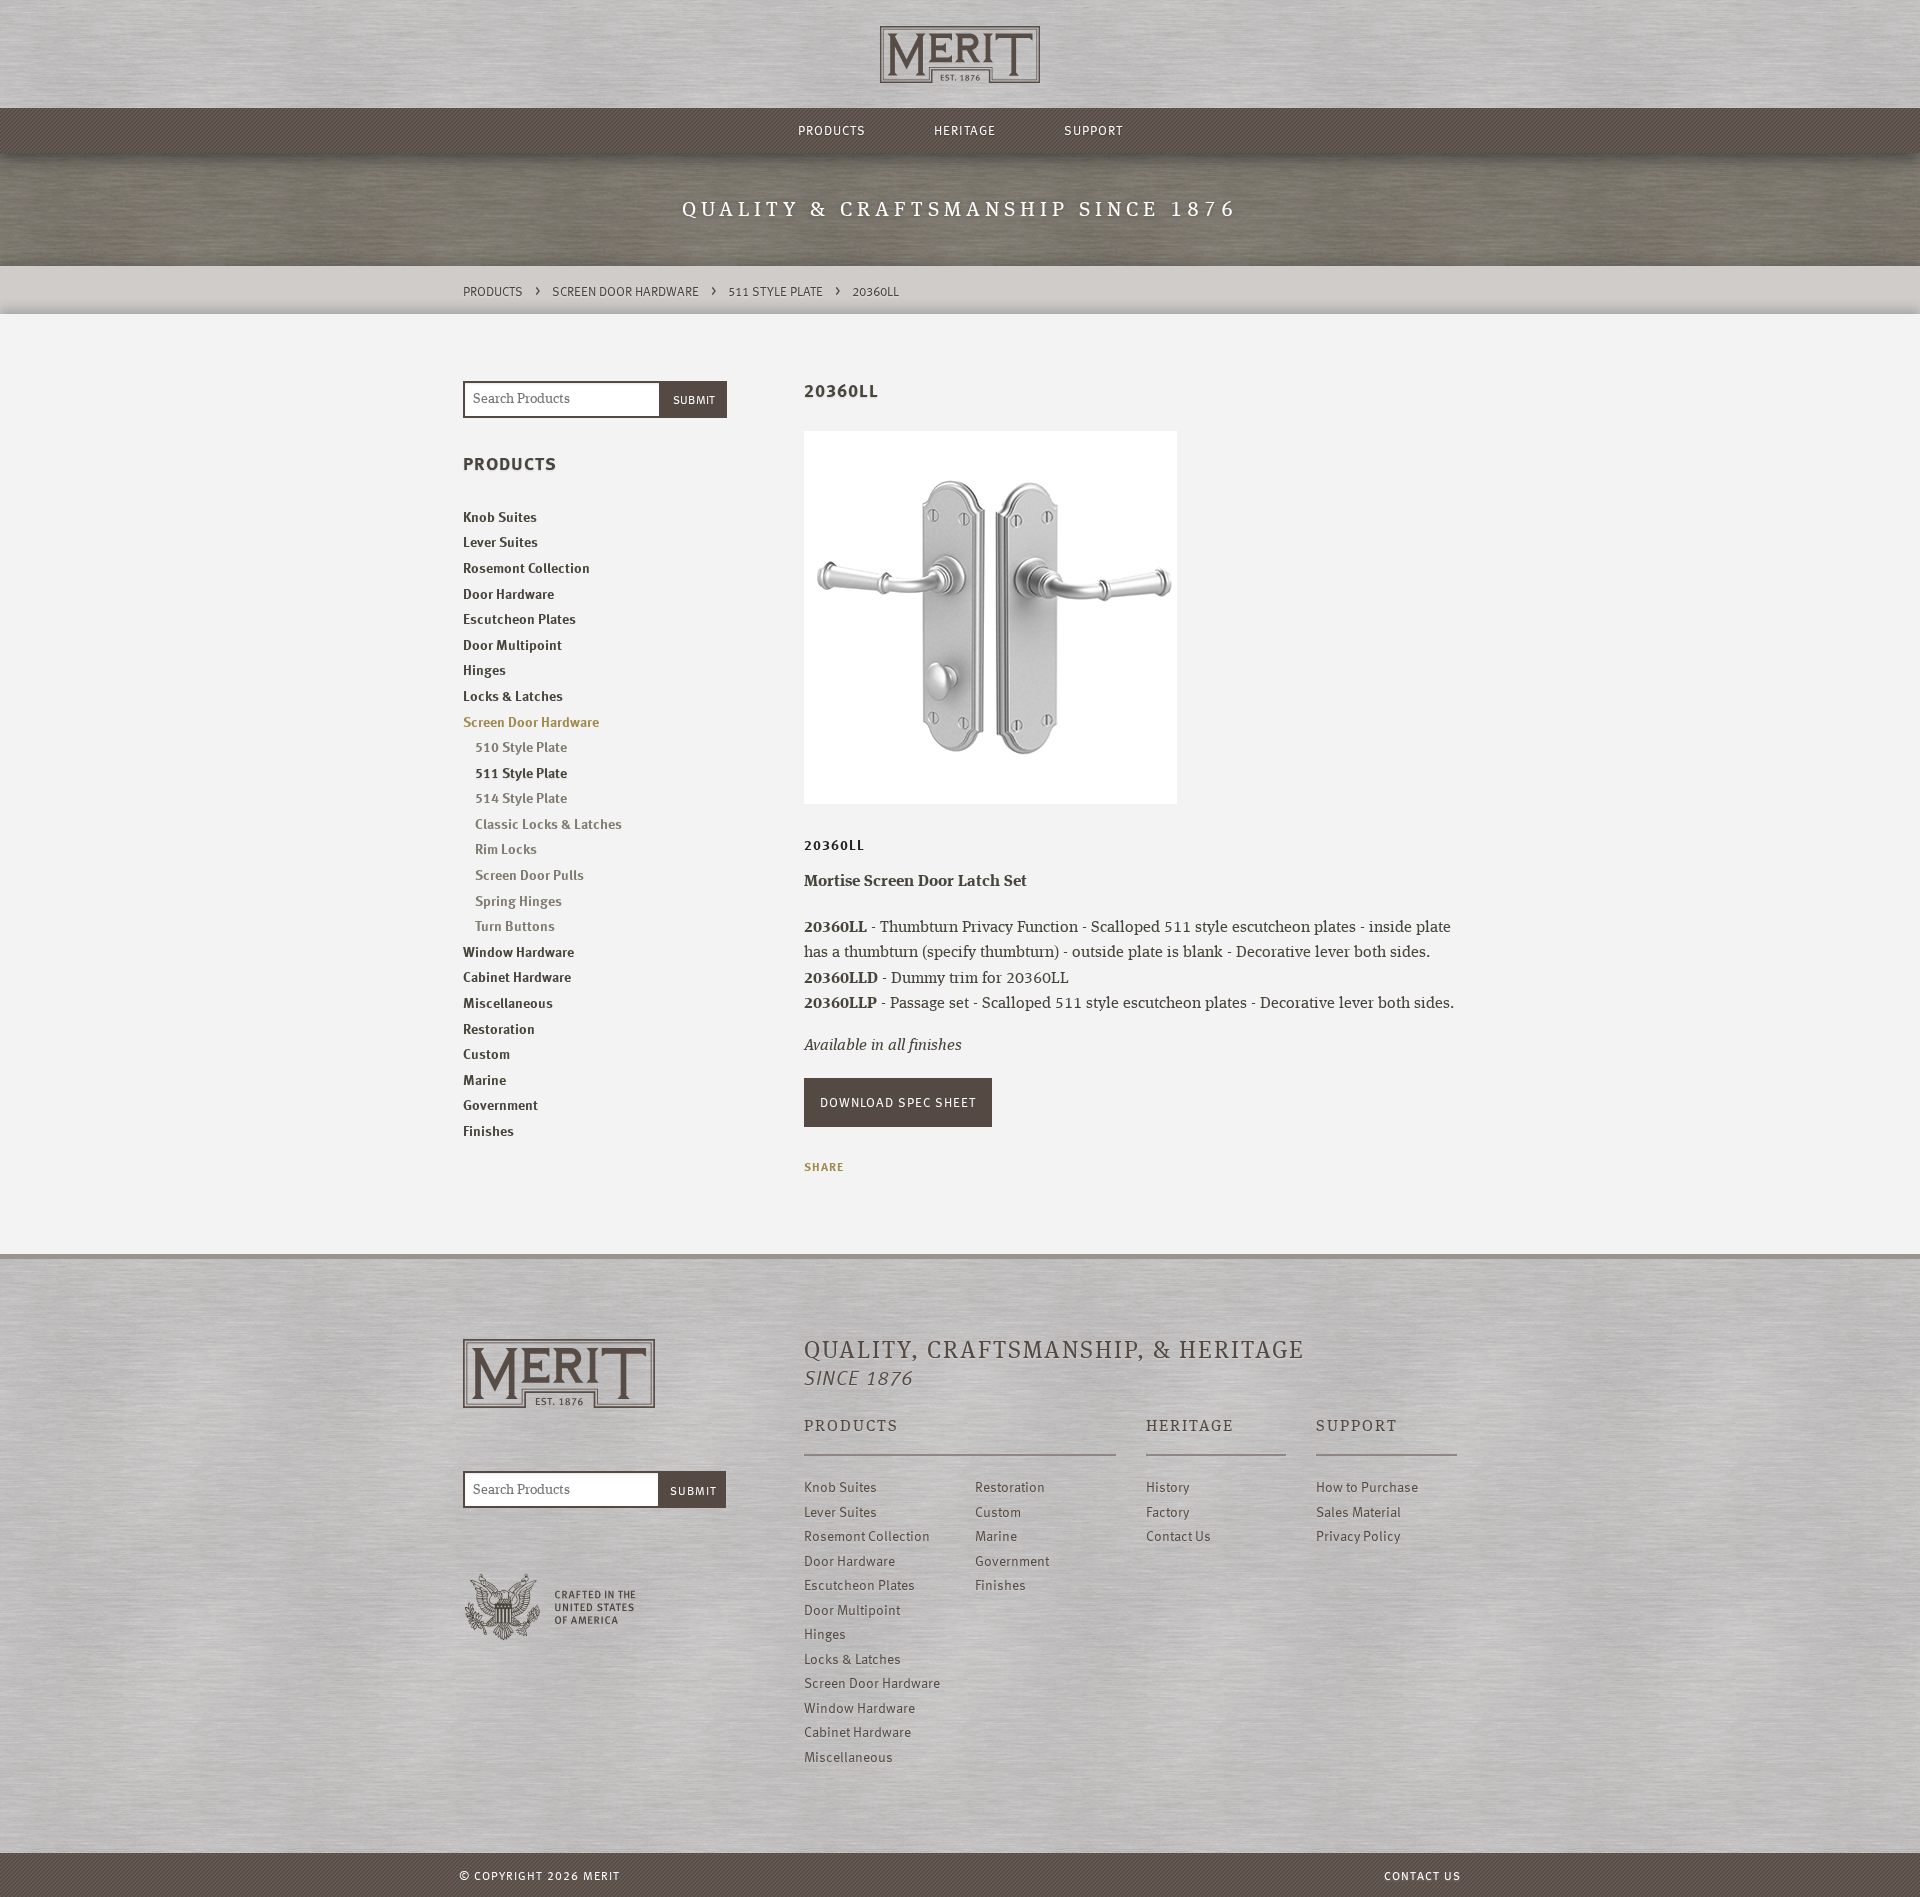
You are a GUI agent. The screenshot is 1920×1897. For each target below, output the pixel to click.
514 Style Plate (521, 797)
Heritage (965, 130)
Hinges (484, 669)
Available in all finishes (883, 1046)
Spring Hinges (518, 900)
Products (832, 130)
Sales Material (1358, 1511)
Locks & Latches (513, 695)
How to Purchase (1367, 1486)
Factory (1167, 1511)
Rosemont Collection (526, 567)
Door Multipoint (512, 644)
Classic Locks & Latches (548, 823)
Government (500, 1104)
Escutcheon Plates (519, 618)
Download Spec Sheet (898, 1102)
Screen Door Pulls (529, 874)
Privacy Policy (1358, 1535)
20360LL (875, 291)
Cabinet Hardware (517, 976)
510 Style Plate (521, 746)
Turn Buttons (515, 925)
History (1167, 1486)
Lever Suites (500, 541)
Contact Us (1178, 1535)
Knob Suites (500, 516)
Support (1093, 130)
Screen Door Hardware (625, 291)
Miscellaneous (508, 1002)
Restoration (499, 1028)
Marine (484, 1079)
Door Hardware (508, 593)
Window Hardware (518, 951)
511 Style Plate (775, 291)
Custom (486, 1053)
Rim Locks (506, 848)
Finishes (488, 1130)
